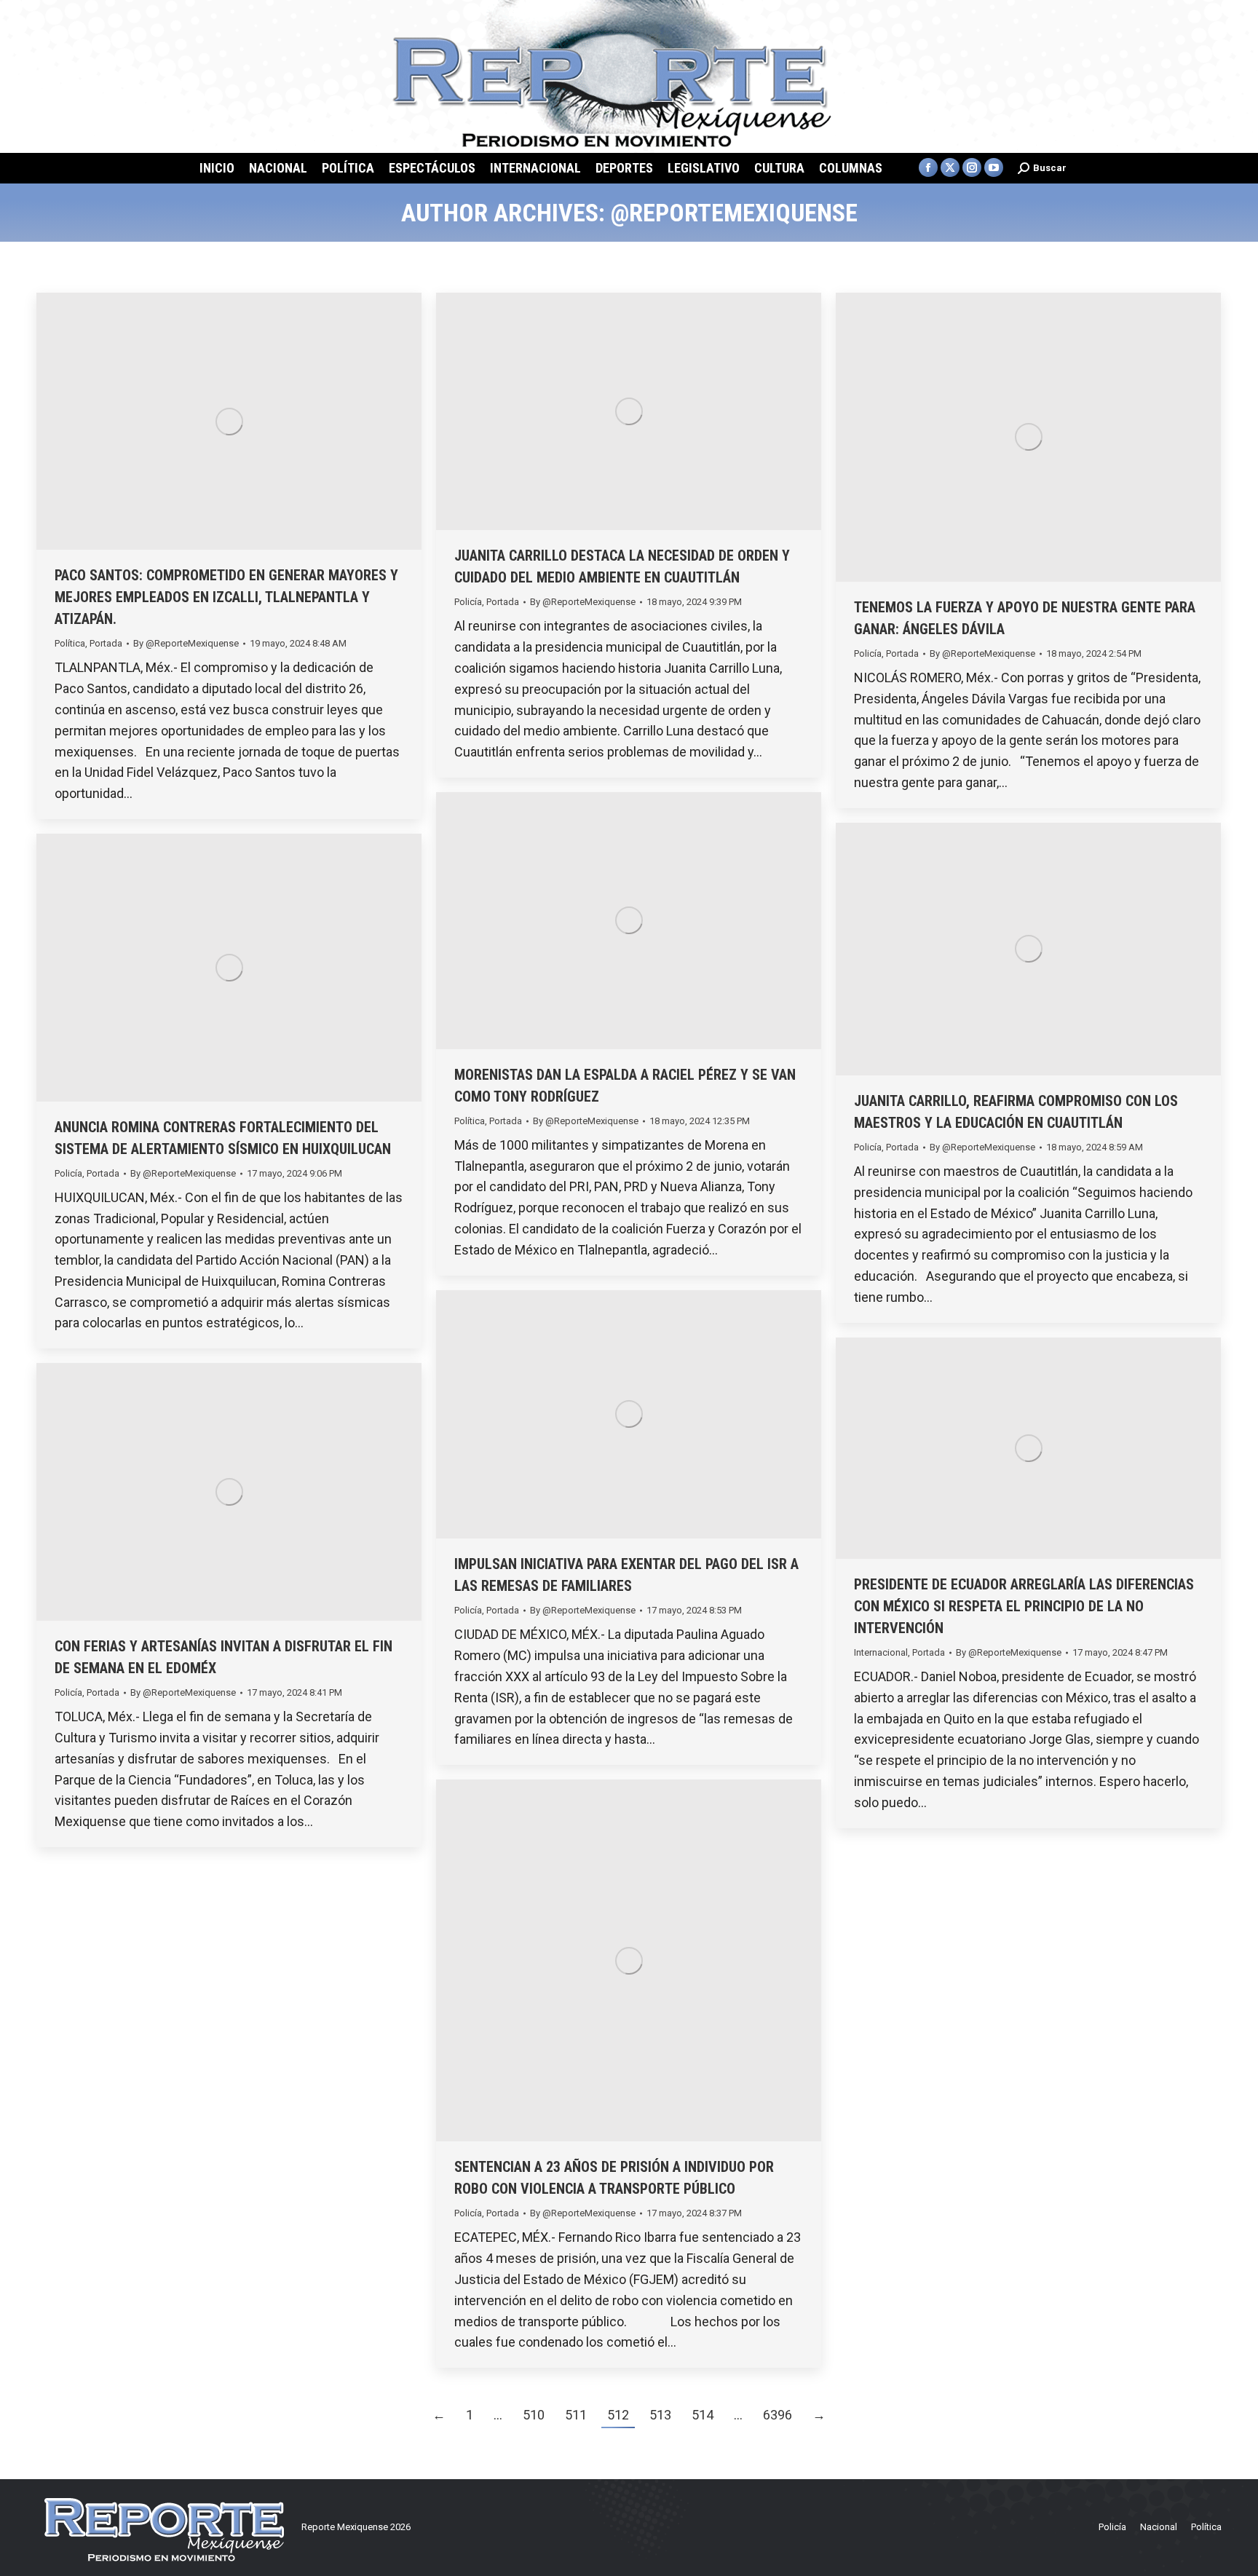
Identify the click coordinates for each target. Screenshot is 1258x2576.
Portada (106, 643)
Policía (468, 602)
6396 (778, 2415)
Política (70, 643)
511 (576, 2415)
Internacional (881, 1652)
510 (534, 2415)
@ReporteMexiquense (734, 213)
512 (618, 2415)
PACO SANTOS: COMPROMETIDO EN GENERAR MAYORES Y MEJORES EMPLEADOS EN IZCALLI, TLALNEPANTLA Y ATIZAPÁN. (226, 597)
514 (703, 2415)
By (186, 643)
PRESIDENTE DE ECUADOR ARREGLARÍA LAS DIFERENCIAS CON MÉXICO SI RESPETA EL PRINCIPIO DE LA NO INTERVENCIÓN (1024, 1606)
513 (660, 2415)
